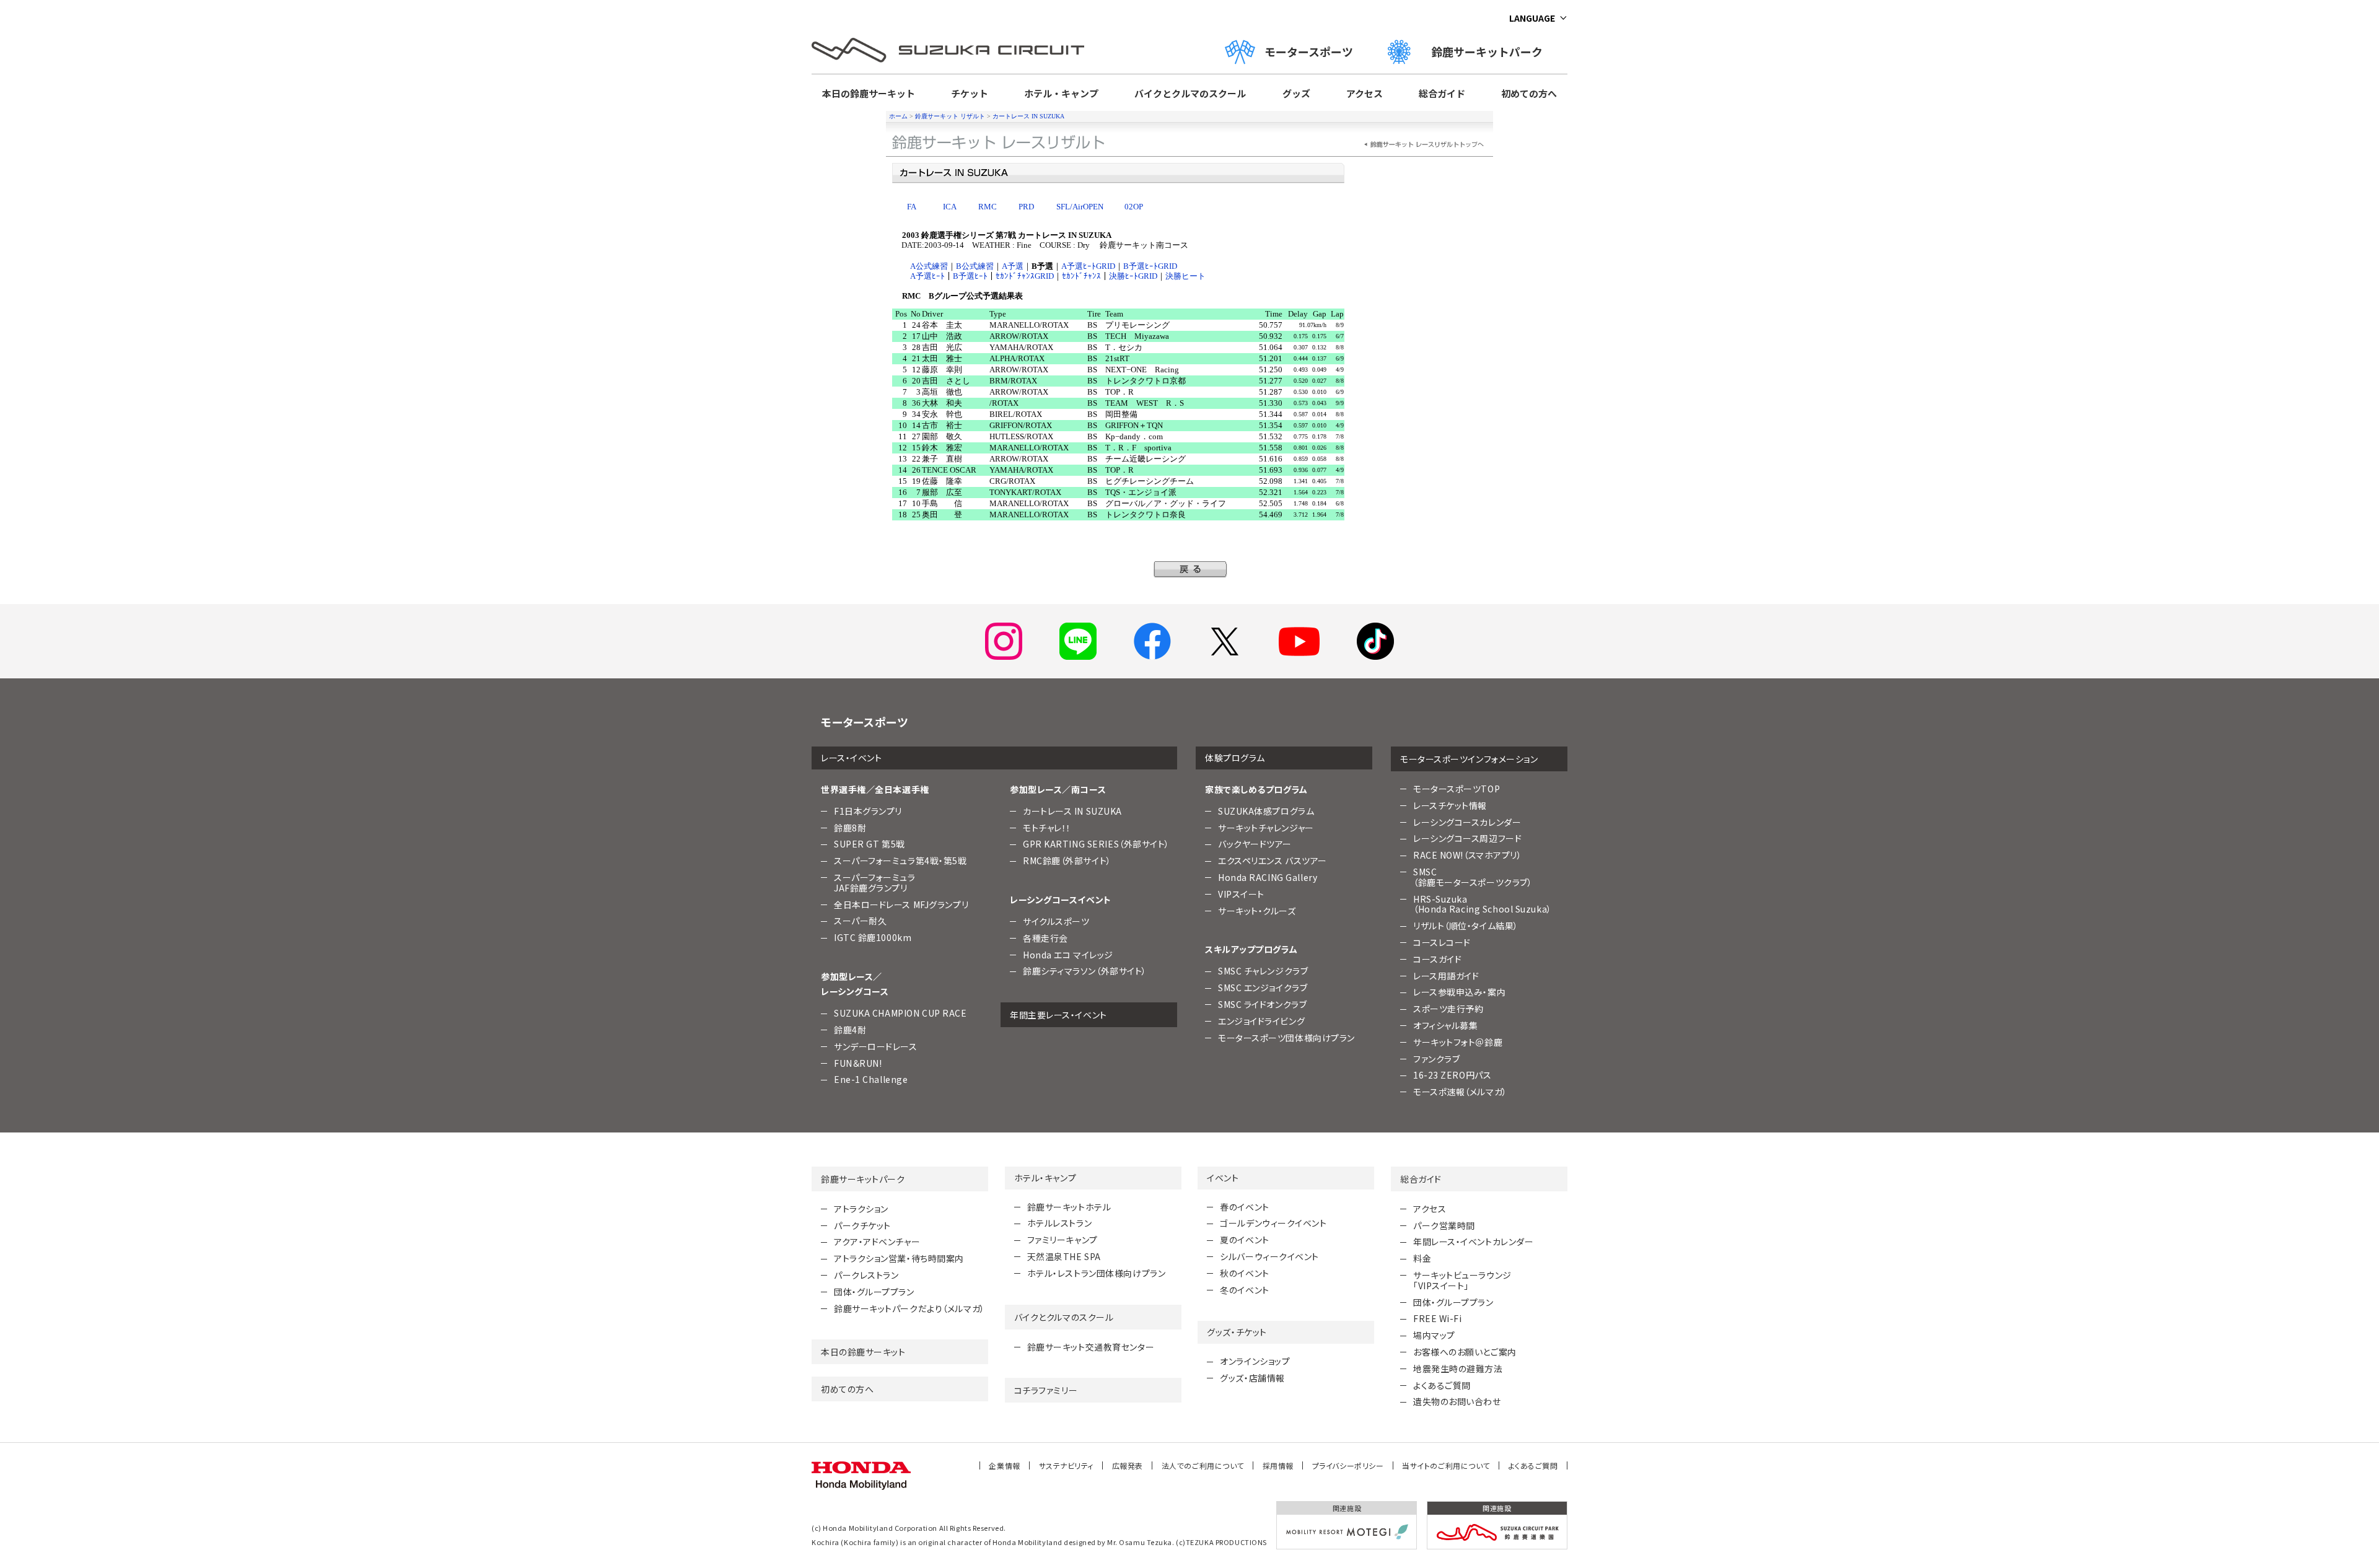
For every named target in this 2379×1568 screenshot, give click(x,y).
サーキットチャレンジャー (1266, 828)
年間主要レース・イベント (1058, 1015)
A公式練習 (929, 266)
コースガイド (1437, 959)
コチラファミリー (1046, 1390)
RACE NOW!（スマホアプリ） (1468, 855)
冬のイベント (1244, 1290)
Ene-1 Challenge (871, 1079)
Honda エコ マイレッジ (1068, 955)
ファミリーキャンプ (1062, 1240)
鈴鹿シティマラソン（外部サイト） (1085, 971)
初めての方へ (1529, 93)
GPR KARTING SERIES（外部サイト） (1096, 844)
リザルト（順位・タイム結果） (1466, 926)
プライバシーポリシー (1348, 1465)
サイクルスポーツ (1056, 921)
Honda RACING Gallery (1268, 877)
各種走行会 (1045, 938)
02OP (1134, 207)
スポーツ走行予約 (1448, 1009)
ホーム (898, 116)
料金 (1422, 1258)
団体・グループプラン (874, 1292)
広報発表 (1128, 1465)
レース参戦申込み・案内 (1459, 992)
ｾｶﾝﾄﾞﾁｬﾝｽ (1081, 276)
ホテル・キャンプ (1061, 93)
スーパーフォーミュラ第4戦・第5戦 (900, 861)
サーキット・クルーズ (1257, 911)
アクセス (1365, 93)
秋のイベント (1244, 1273)
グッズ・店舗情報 (1252, 1378)
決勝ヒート (1185, 276)
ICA (950, 207)
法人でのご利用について (1203, 1465)
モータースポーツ (1309, 51)
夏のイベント (1244, 1240)
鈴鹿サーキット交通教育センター (1091, 1347)
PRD (1026, 207)
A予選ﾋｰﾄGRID (1088, 266)
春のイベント (1244, 1207)
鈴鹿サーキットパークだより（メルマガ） (909, 1308)
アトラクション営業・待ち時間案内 (899, 1258)
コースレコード (1442, 942)
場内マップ (1434, 1335)
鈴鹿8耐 (850, 828)
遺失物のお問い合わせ (1457, 1401)
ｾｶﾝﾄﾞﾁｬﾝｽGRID (1025, 276)
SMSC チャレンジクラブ (1263, 971)
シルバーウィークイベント (1269, 1256)
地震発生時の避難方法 (1458, 1369)
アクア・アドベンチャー (877, 1242)
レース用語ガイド (1446, 976)
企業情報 (1004, 1465)
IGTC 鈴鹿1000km (873, 937)
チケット (970, 93)
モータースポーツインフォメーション (1469, 759)
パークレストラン (866, 1275)
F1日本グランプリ (868, 811)
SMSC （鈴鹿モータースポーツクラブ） (1473, 877)
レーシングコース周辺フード (1467, 838)
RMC (988, 207)
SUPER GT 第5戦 (870, 844)
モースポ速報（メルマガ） (1460, 1092)
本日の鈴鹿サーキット (869, 93)
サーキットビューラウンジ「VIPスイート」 (1462, 1280)
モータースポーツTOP (1457, 789)
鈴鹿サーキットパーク (1492, 51)
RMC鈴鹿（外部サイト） (1067, 861)
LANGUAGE (1532, 18)
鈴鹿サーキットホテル (1069, 1207)
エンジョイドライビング (1261, 1021)
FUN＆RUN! (858, 1063)
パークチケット (862, 1225)
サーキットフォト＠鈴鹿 (1458, 1042)
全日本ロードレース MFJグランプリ (901, 904)
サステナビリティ (1066, 1465)
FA (912, 207)
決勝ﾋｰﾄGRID (1133, 276)
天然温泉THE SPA (1064, 1256)
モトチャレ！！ (1047, 828)
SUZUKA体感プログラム (1266, 811)
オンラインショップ (1255, 1361)
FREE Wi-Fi (1438, 1318)
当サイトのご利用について (1446, 1465)
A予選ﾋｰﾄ (927, 276)
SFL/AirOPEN (1080, 207)
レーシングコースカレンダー (1467, 822)
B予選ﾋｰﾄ (970, 276)
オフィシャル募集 (1445, 1025)
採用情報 (1278, 1465)
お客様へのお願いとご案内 (1465, 1352)
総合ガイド (1442, 93)
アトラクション (861, 1209)
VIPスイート (1241, 894)
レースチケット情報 (1450, 805)
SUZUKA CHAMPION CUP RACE (900, 1013)
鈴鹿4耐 (850, 1030)
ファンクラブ (1436, 1059)
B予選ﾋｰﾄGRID (1150, 266)
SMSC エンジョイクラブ (1263, 988)
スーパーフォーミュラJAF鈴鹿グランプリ (875, 883)
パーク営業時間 (1444, 1225)
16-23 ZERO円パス (1452, 1075)
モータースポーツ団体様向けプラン (1286, 1038)
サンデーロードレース (876, 1046)
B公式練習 (975, 266)
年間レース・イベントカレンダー (1473, 1242)
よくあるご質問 (1442, 1385)
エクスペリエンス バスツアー (1273, 861)
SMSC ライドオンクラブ (1262, 1004)
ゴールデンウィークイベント (1273, 1223)
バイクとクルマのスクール (1190, 93)
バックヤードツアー (1255, 844)
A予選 (1013, 266)
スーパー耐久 (860, 921)
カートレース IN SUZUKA (1028, 116)
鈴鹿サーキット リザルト (950, 116)
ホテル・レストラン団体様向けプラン (1097, 1273)
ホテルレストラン (1059, 1223)
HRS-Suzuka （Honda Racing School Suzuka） (1483, 904)
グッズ (1296, 93)
